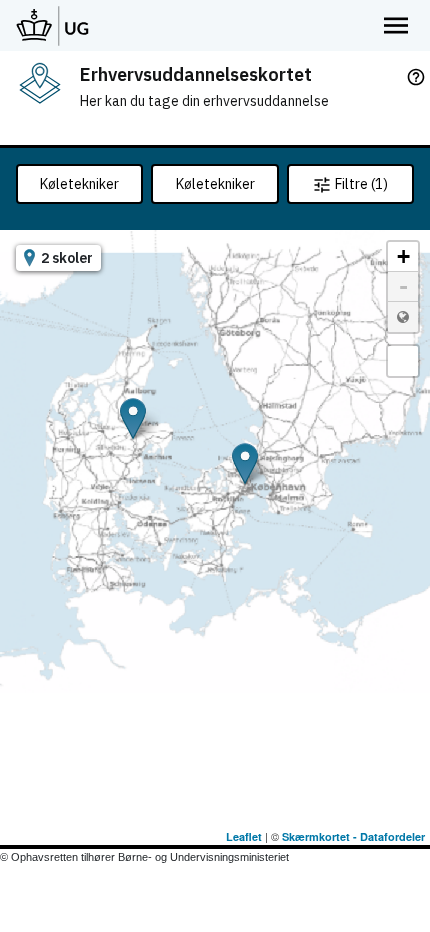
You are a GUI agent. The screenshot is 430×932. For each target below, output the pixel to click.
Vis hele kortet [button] (403, 317)
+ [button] (403, 256)
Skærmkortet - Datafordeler (353, 836)
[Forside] (53, 25)
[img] (40, 83)
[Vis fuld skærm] (403, 361)
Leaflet (244, 836)
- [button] (403, 286)
